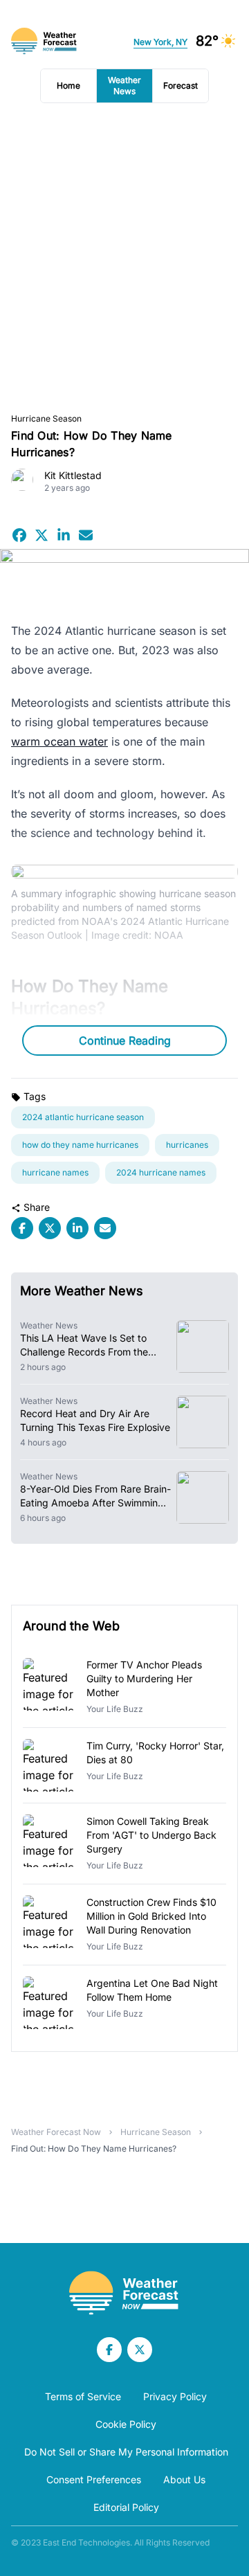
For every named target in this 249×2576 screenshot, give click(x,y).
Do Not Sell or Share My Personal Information (126, 2452)
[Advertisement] (124, 258)
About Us (184, 2479)
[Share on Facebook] (19, 535)
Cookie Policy (126, 2424)
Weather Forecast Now (56, 2132)
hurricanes (187, 1145)
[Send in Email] (86, 535)
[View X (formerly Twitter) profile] (140, 2350)
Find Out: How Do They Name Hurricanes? (94, 2149)
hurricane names (55, 1172)
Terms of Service (83, 2396)
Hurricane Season (46, 418)
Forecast (181, 85)
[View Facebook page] (109, 2350)
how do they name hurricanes (80, 1145)
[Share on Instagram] (64, 535)
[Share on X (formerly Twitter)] (41, 535)
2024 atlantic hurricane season (83, 1117)
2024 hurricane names (161, 1172)
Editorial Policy (126, 2507)
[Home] (124, 2293)
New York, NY (160, 42)
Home (68, 85)
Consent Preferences (94, 2479)
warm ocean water (59, 741)
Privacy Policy (175, 2396)
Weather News (124, 85)
